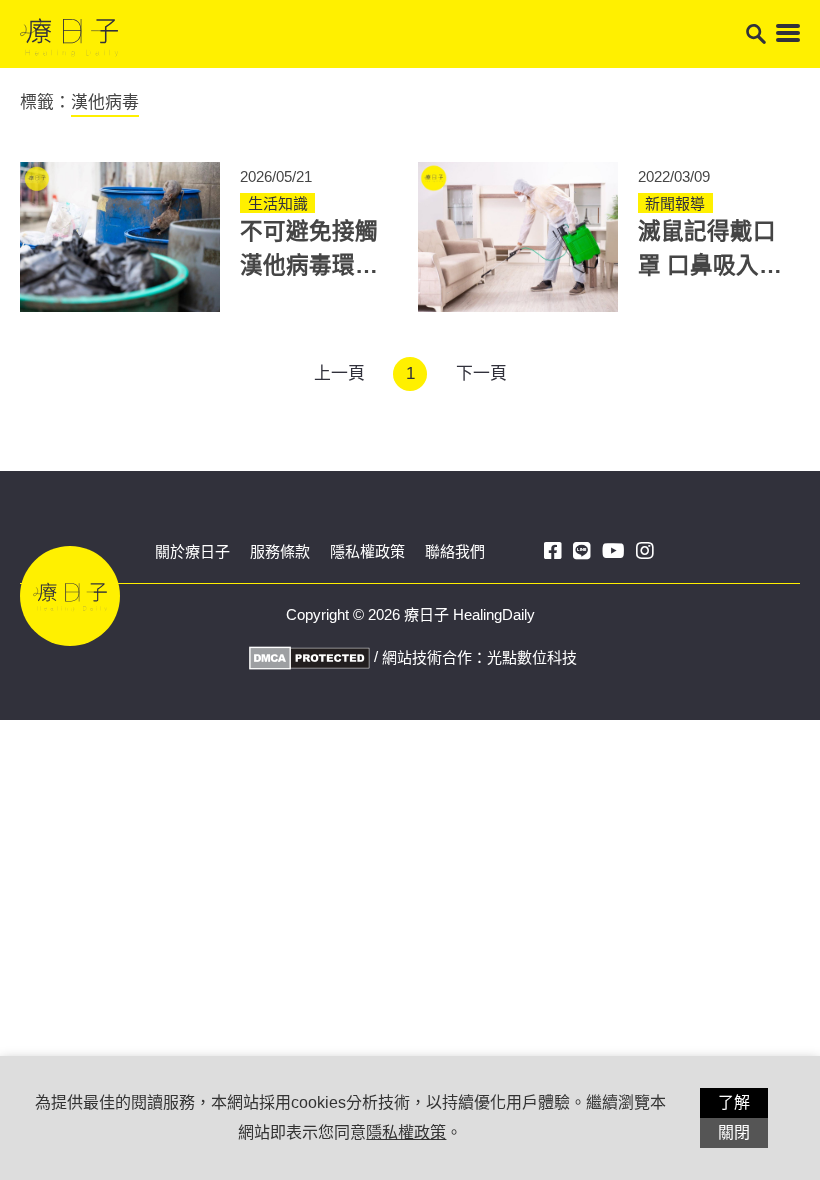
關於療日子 (192, 551)
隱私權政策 (367, 551)
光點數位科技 (532, 657)
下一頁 (481, 373)
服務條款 (280, 551)
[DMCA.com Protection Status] (307, 656)
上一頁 (339, 373)
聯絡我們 (455, 551)
